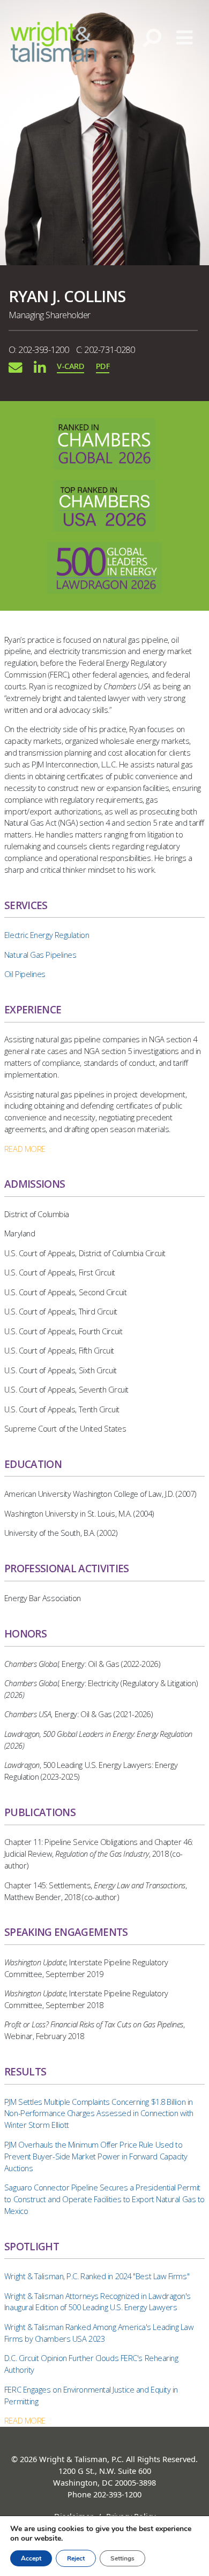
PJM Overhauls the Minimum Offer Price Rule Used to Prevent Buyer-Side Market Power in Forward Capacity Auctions (96, 2156)
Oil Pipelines (25, 974)
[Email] (16, 367)
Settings (122, 2558)
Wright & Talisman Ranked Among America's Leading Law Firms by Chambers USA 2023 (99, 2333)
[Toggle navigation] (185, 38)
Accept (31, 2558)
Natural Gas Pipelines (40, 955)
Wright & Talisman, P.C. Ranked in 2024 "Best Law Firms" (97, 2276)
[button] (25, 1149)
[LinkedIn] (40, 367)
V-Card (70, 366)
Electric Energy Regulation (47, 935)
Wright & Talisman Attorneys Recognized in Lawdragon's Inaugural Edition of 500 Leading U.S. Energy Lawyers (98, 2302)
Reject (76, 2558)
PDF (103, 366)
